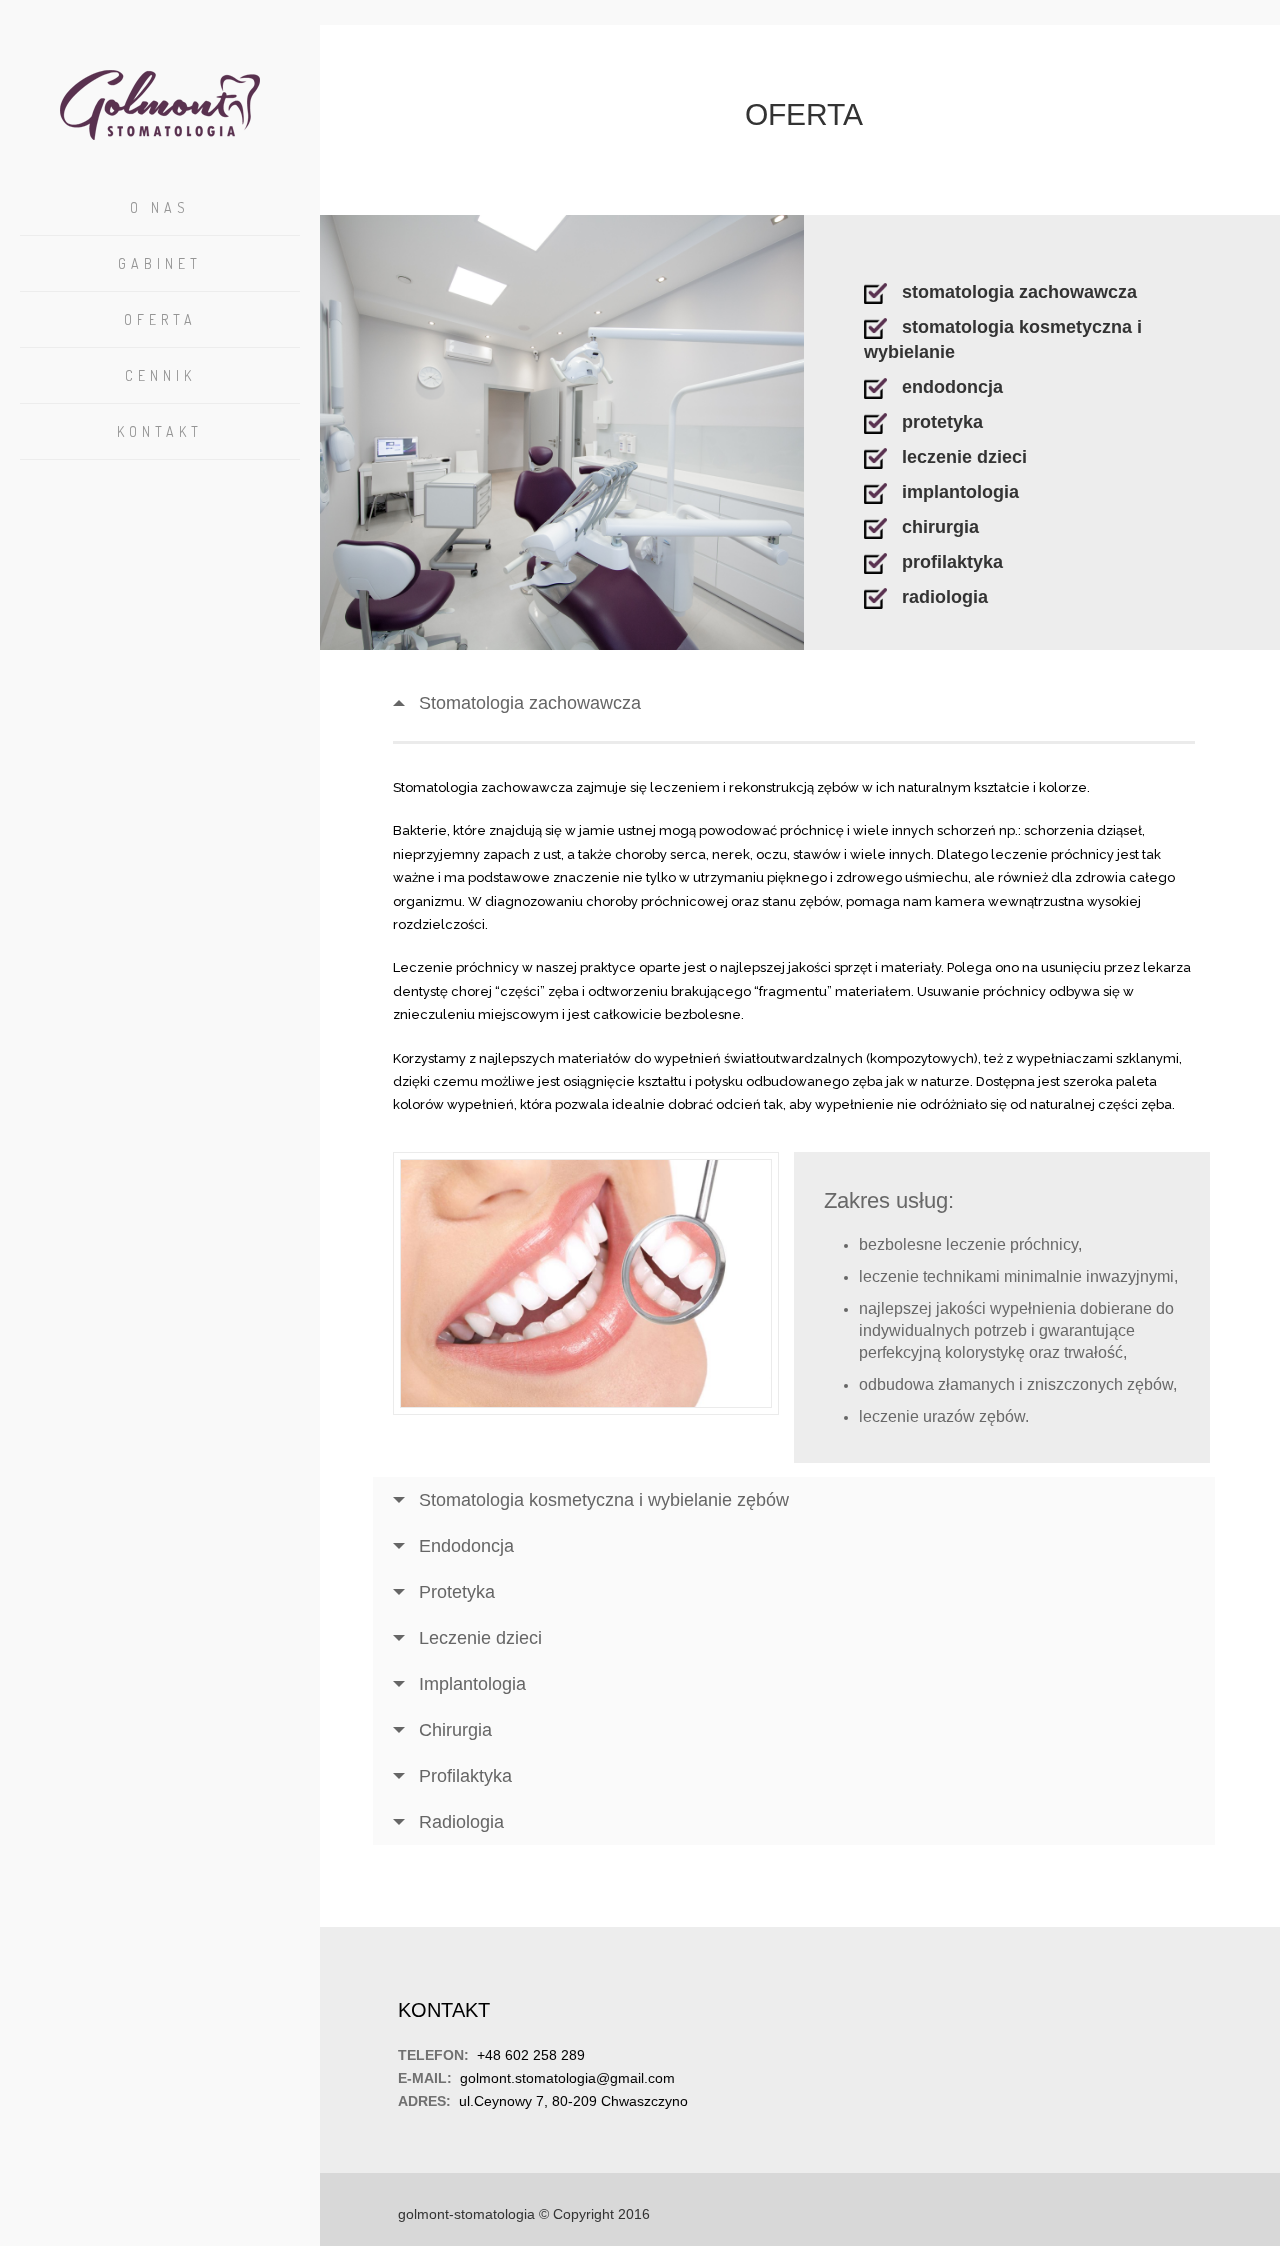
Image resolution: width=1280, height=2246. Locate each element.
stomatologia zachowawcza (1019, 292)
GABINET (160, 263)
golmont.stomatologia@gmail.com (567, 2078)
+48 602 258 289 (531, 2055)
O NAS (160, 207)
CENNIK (160, 375)
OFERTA (160, 319)
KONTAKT (160, 431)
